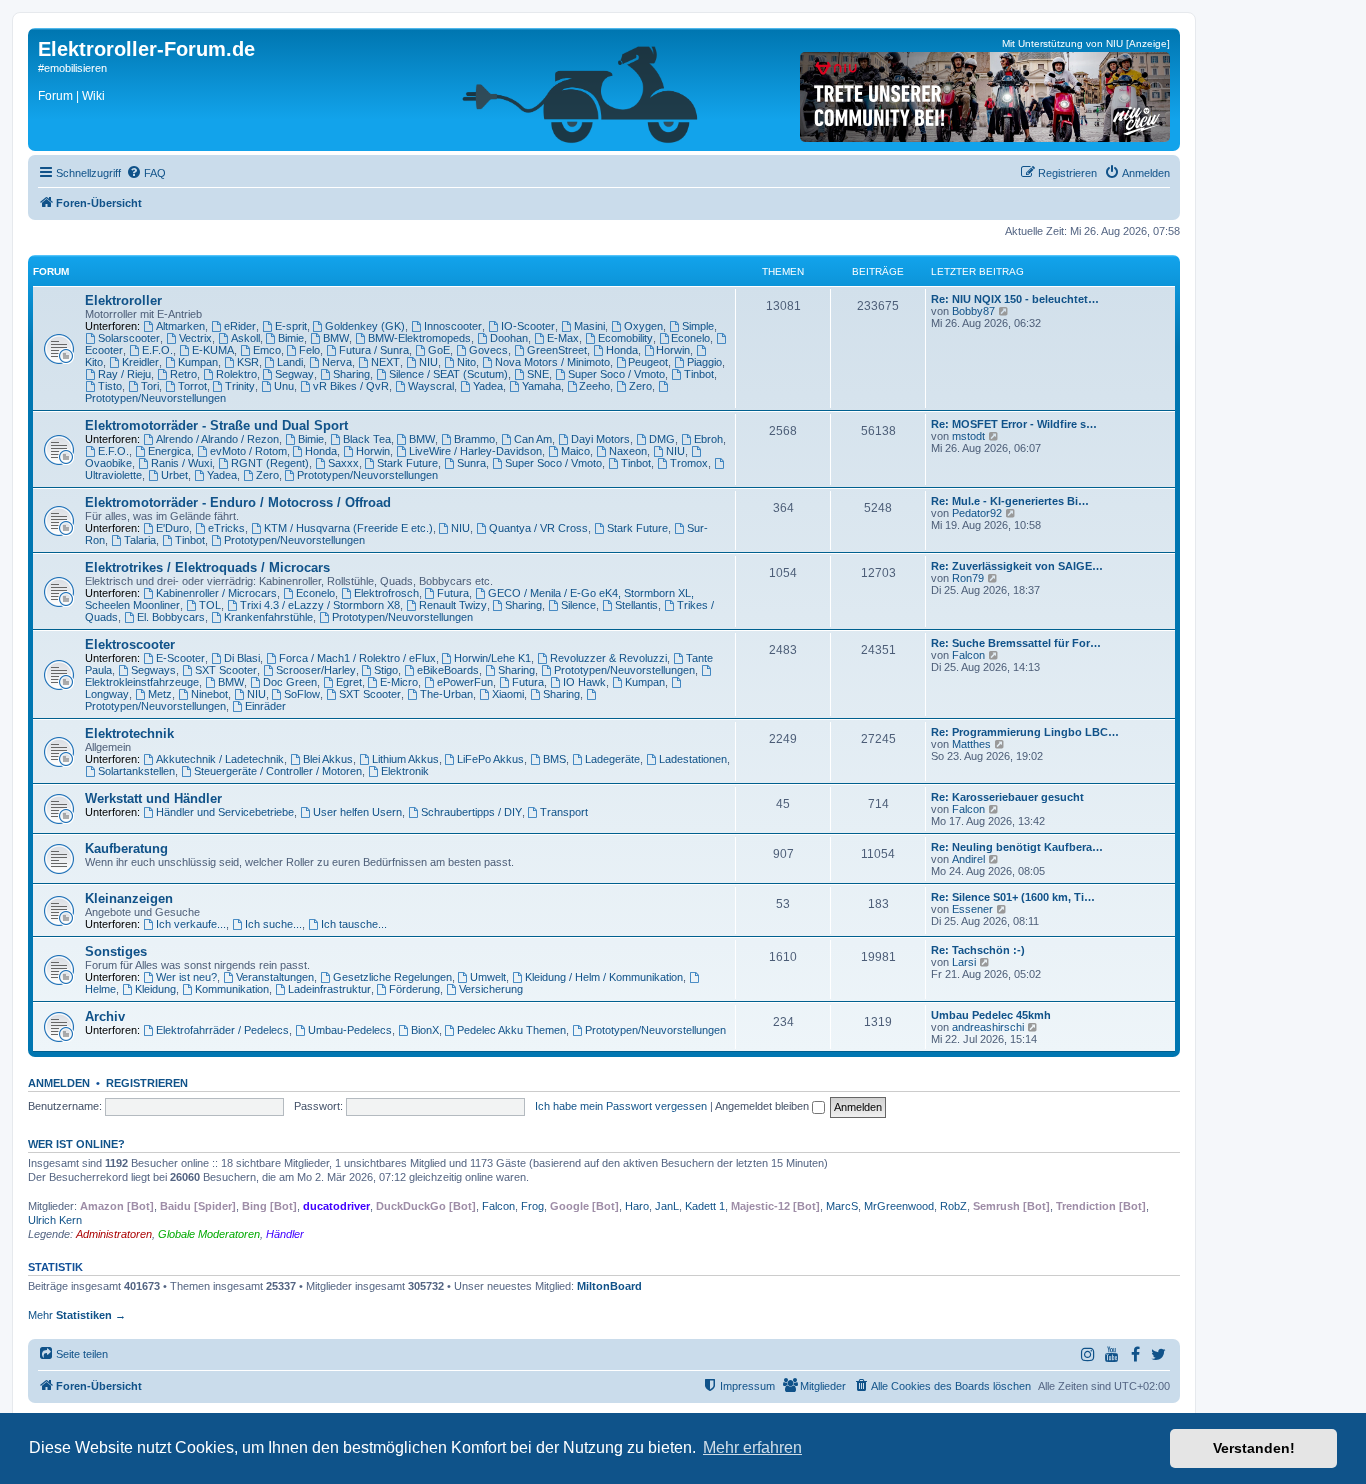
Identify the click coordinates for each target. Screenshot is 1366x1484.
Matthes (971, 744)
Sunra (471, 463)
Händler (285, 1234)
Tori (150, 386)
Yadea (488, 386)
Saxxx (343, 463)
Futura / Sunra (374, 350)
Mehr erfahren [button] (752, 1447)
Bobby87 (973, 311)
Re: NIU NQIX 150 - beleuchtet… (1015, 299)
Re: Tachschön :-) (978, 950)
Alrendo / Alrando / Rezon (217, 439)
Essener (972, 909)
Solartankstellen (136, 771)
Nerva (337, 362)
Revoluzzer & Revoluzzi (608, 658)
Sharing (351, 374)
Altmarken (180, 326)
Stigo (386, 670)
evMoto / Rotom (248, 451)
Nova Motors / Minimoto (552, 362)
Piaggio (704, 362)
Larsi (964, 962)
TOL (210, 605)
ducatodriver (336, 1206)
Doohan (509, 338)
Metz (160, 694)
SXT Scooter (226, 670)
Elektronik (405, 771)
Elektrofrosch (386, 593)
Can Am (533, 439)
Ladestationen (693, 759)
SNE (538, 374)
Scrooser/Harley (316, 670)
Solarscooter (129, 338)
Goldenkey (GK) (365, 326)
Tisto (110, 386)
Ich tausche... (354, 924)
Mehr (77, 1315)
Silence (578, 605)
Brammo (474, 439)
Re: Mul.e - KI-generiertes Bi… (1010, 501)
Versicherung (491, 989)
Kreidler (140, 362)
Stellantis (636, 605)
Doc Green (290, 682)
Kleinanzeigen (129, 898)
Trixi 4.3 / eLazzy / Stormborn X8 (320, 605)
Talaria (140, 540)
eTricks (226, 528)
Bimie (291, 338)
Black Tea (367, 439)
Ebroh (708, 439)
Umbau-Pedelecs (350, 1030)
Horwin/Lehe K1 (492, 658)
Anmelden (59, 1083)
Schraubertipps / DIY (471, 812)
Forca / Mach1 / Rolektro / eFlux (357, 658)
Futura (453, 593)
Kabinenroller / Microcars (216, 593)
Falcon (968, 655)
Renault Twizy (453, 605)
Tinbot (699, 374)
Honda (622, 350)
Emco (267, 350)
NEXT (385, 362)
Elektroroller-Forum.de (146, 49)
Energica (169, 451)
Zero (640, 386)
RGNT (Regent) (270, 463)
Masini (589, 326)
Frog (532, 1206)
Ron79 (968, 578)
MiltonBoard (609, 1286)
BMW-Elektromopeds (419, 338)
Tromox (689, 463)
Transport (564, 812)
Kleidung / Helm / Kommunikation (604, 977)
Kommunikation (232, 989)
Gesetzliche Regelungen (392, 977)
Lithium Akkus (405, 759)
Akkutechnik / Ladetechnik (220, 759)
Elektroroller (123, 300)
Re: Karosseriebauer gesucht (1007, 797)
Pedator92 (977, 513)
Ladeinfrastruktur (329, 989)
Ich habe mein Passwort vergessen (621, 1106)
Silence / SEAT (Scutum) (448, 374)
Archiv (105, 1016)
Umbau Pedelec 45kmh (991, 1015)
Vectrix (195, 338)
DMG (662, 439)
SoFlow (302, 694)
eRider (240, 326)
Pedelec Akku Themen (511, 1030)
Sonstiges (116, 951)
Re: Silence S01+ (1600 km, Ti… (1013, 897)
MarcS (842, 1206)
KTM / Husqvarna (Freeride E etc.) (348, 528)
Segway (294, 374)
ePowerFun (465, 682)
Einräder (265, 706)
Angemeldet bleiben (763, 1106)
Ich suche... (273, 924)
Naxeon (628, 451)
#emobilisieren (72, 68)
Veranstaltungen (275, 977)
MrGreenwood (899, 1206)
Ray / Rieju (124, 374)
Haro (637, 1206)
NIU (428, 362)
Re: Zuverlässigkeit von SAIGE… (1017, 566)
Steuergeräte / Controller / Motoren (278, 771)
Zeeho (594, 386)
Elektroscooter (130, 644)
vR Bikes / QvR (351, 386)
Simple (698, 326)
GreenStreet (557, 350)
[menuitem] (146, 173)
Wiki (93, 96)
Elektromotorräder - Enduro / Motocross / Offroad (238, 502)
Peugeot (648, 362)
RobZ (953, 1206)
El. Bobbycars (171, 617)
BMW (336, 338)
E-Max (563, 338)
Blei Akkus (328, 759)
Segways (153, 670)
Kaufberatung (126, 848)
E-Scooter (180, 658)
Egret (349, 682)
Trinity (240, 386)
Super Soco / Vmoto (616, 374)
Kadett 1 (705, 1206)
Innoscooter (453, 326)
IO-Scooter (528, 326)
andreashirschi (988, 1027)
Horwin (673, 350)
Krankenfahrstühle (268, 617)
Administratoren (114, 1234)
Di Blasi (242, 658)
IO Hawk (584, 682)
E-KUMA (213, 350)
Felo (309, 350)
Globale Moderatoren (209, 1234)
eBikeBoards (448, 670)
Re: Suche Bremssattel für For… (1016, 643)
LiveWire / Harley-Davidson (475, 451)
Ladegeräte (612, 759)
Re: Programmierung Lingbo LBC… (1025, 732)
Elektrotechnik (129, 733)
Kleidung (155, 989)
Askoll (245, 338)
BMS (554, 759)
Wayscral (431, 386)
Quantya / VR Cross (538, 528)
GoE (439, 350)
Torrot (192, 386)
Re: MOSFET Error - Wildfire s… (1014, 424)
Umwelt (488, 977)
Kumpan (198, 362)
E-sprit (291, 326)
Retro (183, 374)
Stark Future (407, 463)
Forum (55, 96)
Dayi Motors (600, 439)
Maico (575, 451)
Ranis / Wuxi (181, 463)
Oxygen (643, 326)
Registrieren (147, 1083)
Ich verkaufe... (191, 924)
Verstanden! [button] (1254, 1448)
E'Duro (172, 528)
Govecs (488, 350)
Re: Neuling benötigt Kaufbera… (1017, 847)
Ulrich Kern (55, 1220)
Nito (466, 362)
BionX (425, 1030)
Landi (290, 362)
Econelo (690, 338)
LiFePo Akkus (490, 759)
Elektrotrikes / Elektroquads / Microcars (207, 567)
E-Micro (399, 682)
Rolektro (236, 374)
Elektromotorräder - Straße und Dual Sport (216, 425)
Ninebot (209, 694)
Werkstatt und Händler (153, 798)
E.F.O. (157, 350)
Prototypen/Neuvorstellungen (367, 475)
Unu (284, 386)
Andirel (968, 859)
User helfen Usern (357, 812)
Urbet (174, 475)
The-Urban (446, 694)
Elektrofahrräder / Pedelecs (222, 1030)
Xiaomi (508, 694)
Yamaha (541, 386)
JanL (667, 1206)
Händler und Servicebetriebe (225, 812)
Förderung (414, 989)
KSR (248, 362)
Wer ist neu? (186, 977)
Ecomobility (625, 338)
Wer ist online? (76, 1144)
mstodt (968, 436)
